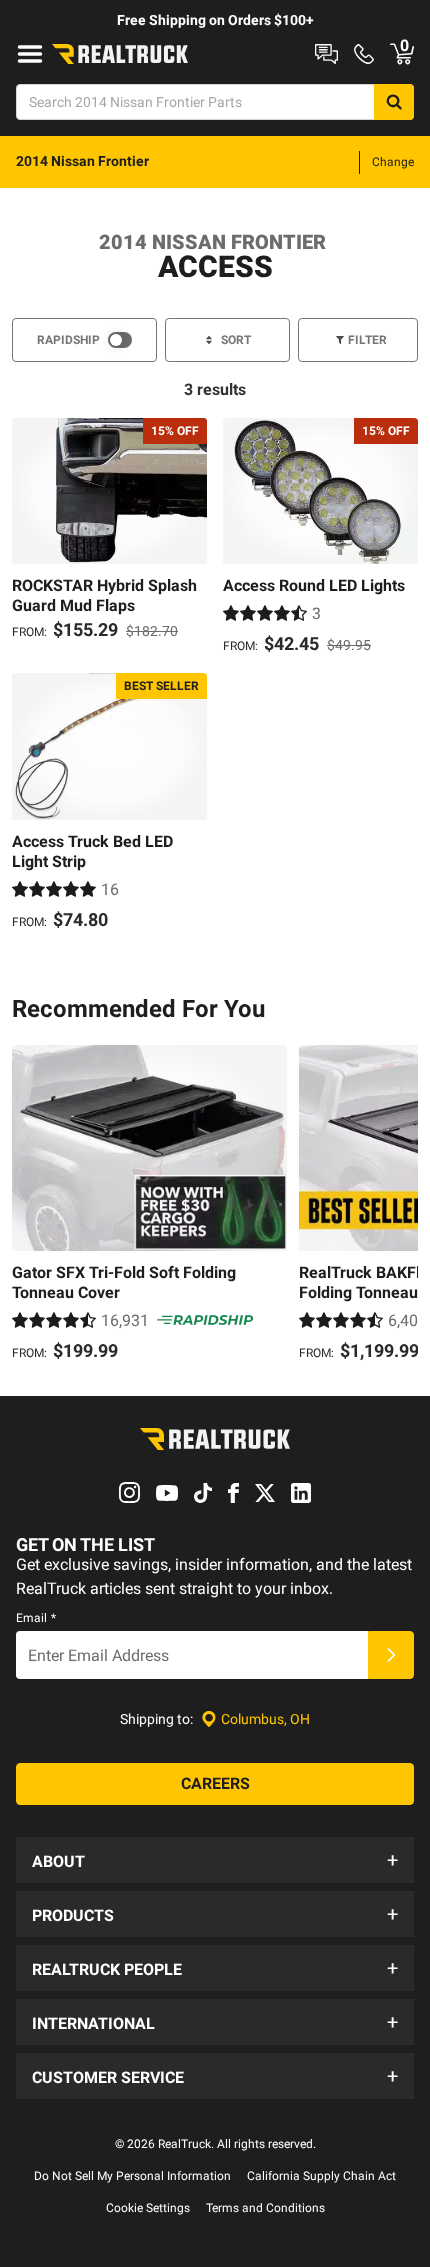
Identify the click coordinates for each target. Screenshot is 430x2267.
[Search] (394, 102)
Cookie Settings (148, 2208)
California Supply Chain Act (321, 2176)
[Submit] (391, 1655)
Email (36, 1618)
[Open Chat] (326, 54)
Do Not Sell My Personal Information (132, 2176)
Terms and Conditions (265, 2208)
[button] (215, 1860)
